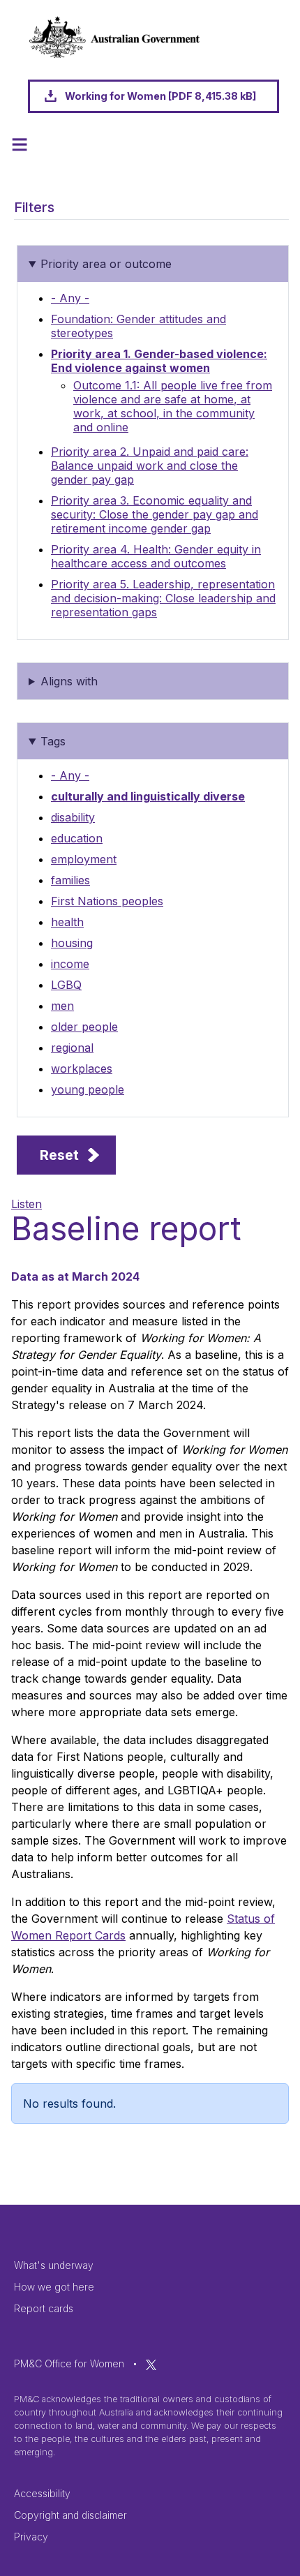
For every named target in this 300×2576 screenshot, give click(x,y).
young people (88, 1089)
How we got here (54, 2287)
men (62, 1006)
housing (72, 943)
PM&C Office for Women (69, 2363)
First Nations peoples (107, 901)
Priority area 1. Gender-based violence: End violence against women (159, 361)
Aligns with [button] (69, 681)
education (77, 838)
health (67, 922)
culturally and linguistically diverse (148, 796)
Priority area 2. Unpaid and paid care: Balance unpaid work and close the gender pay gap (150, 466)
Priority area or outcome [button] (106, 264)
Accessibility (42, 2493)
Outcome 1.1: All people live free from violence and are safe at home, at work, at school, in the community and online (173, 406)
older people (84, 1027)
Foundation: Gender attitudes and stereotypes (138, 326)
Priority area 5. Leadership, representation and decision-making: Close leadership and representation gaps (163, 598)
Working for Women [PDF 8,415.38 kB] (160, 96)
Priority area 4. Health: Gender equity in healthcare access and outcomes (156, 556)
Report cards (44, 2308)
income (70, 964)
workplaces (82, 1069)
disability (73, 817)
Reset (59, 1155)
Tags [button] (53, 741)
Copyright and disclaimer (70, 2515)
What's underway (54, 2265)
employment (84, 859)
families (70, 880)
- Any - (70, 298)
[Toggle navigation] (20, 144)
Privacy (31, 2537)
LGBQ (66, 985)
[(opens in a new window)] (151, 2363)
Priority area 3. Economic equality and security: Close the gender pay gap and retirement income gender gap (155, 514)
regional (72, 1048)
